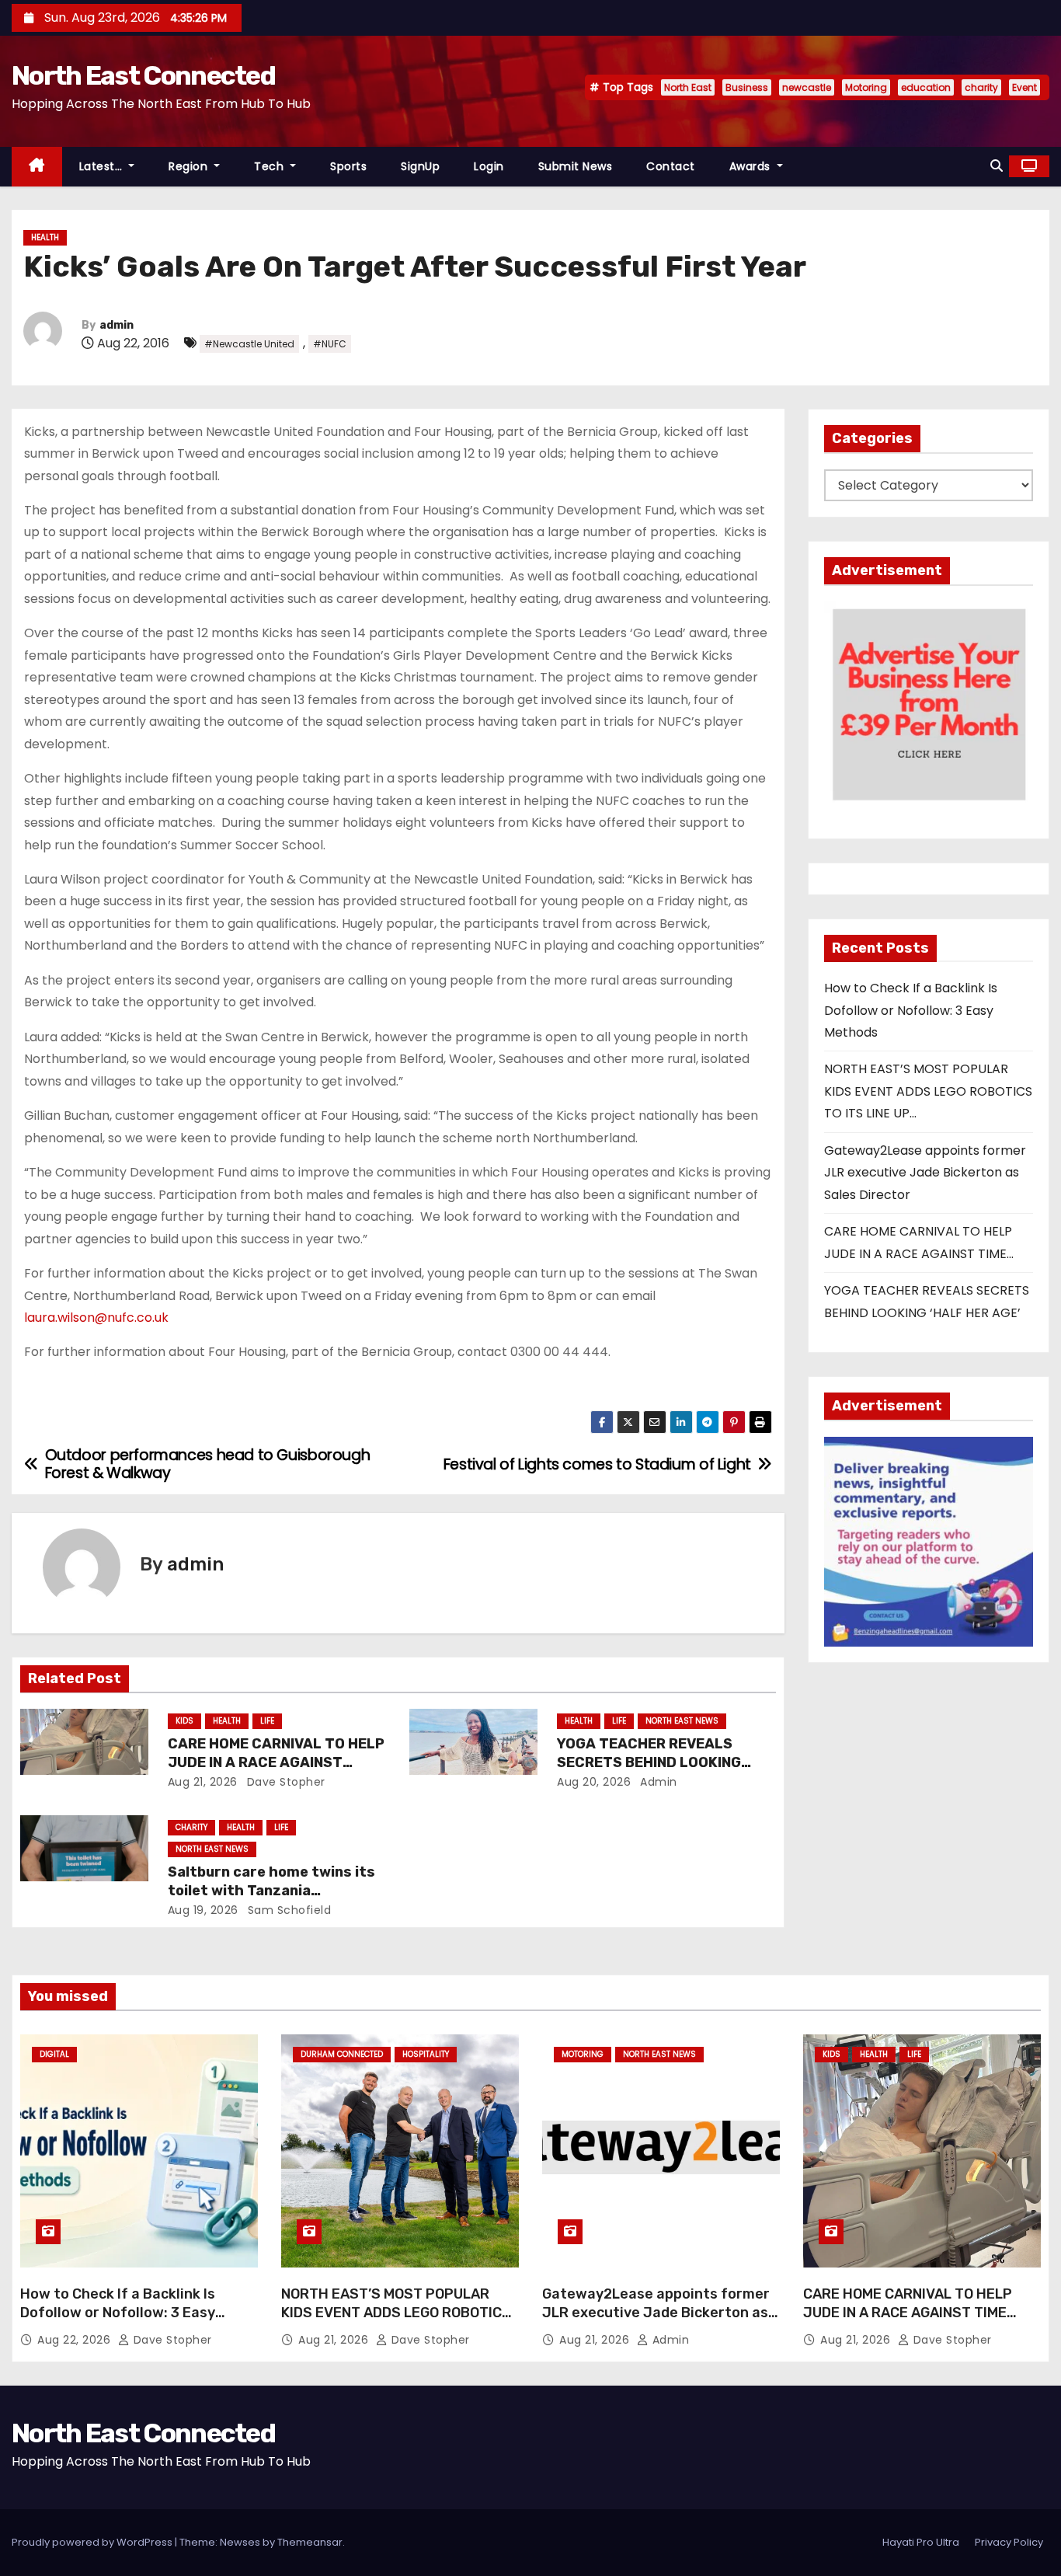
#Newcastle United (249, 344)
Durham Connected (342, 2054)
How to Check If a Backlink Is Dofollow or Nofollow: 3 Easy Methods (911, 1010)
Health (45, 237)
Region (190, 166)
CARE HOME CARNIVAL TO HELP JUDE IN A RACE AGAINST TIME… (276, 1762)
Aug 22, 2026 (76, 2340)
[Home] (37, 167)
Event (1024, 87)
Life (267, 1721)
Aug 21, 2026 (203, 1782)
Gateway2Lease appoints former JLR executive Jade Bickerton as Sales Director (925, 1173)
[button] (997, 166)
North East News (682, 1721)
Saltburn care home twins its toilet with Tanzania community (271, 1891)
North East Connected (143, 76)
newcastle (807, 87)
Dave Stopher (284, 1782)
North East (688, 87)
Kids (184, 1721)
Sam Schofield (287, 1910)
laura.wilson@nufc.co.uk (96, 1318)
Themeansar (310, 2542)
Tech (271, 166)
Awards (752, 166)
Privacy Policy (1009, 2542)
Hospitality (426, 2054)
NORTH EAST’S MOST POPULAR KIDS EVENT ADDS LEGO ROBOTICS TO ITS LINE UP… (928, 1091)
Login (489, 166)
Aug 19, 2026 (203, 1910)
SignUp (420, 166)
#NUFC (330, 344)
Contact (671, 166)
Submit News (576, 166)
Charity (191, 1827)
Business (747, 87)
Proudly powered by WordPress (93, 2542)
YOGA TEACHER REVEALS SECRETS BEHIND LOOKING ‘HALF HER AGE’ (649, 1762)
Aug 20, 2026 (594, 1782)
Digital (54, 2054)
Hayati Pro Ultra (921, 2542)
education (926, 87)
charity (981, 87)
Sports (348, 166)
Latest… (103, 166)
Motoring (866, 87)
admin (117, 325)
